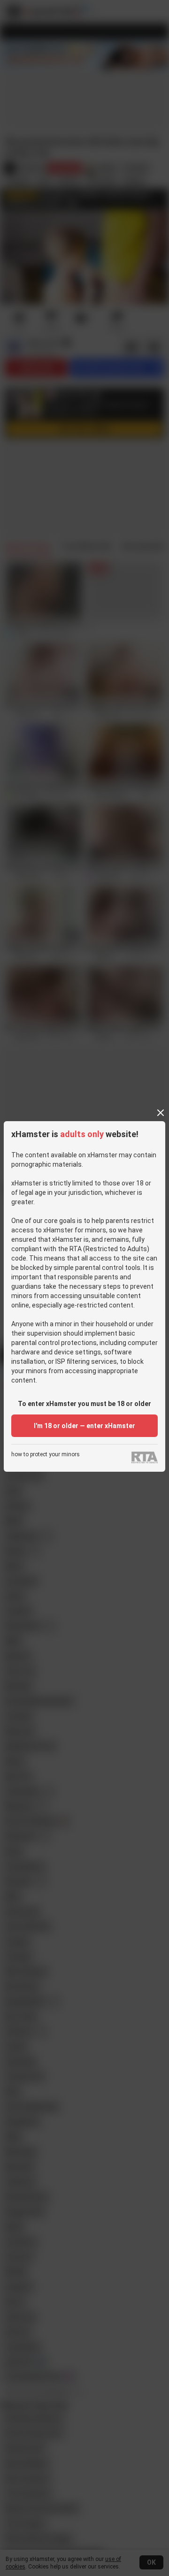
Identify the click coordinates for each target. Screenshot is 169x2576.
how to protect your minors (46, 1455)
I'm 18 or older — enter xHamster (84, 1426)
